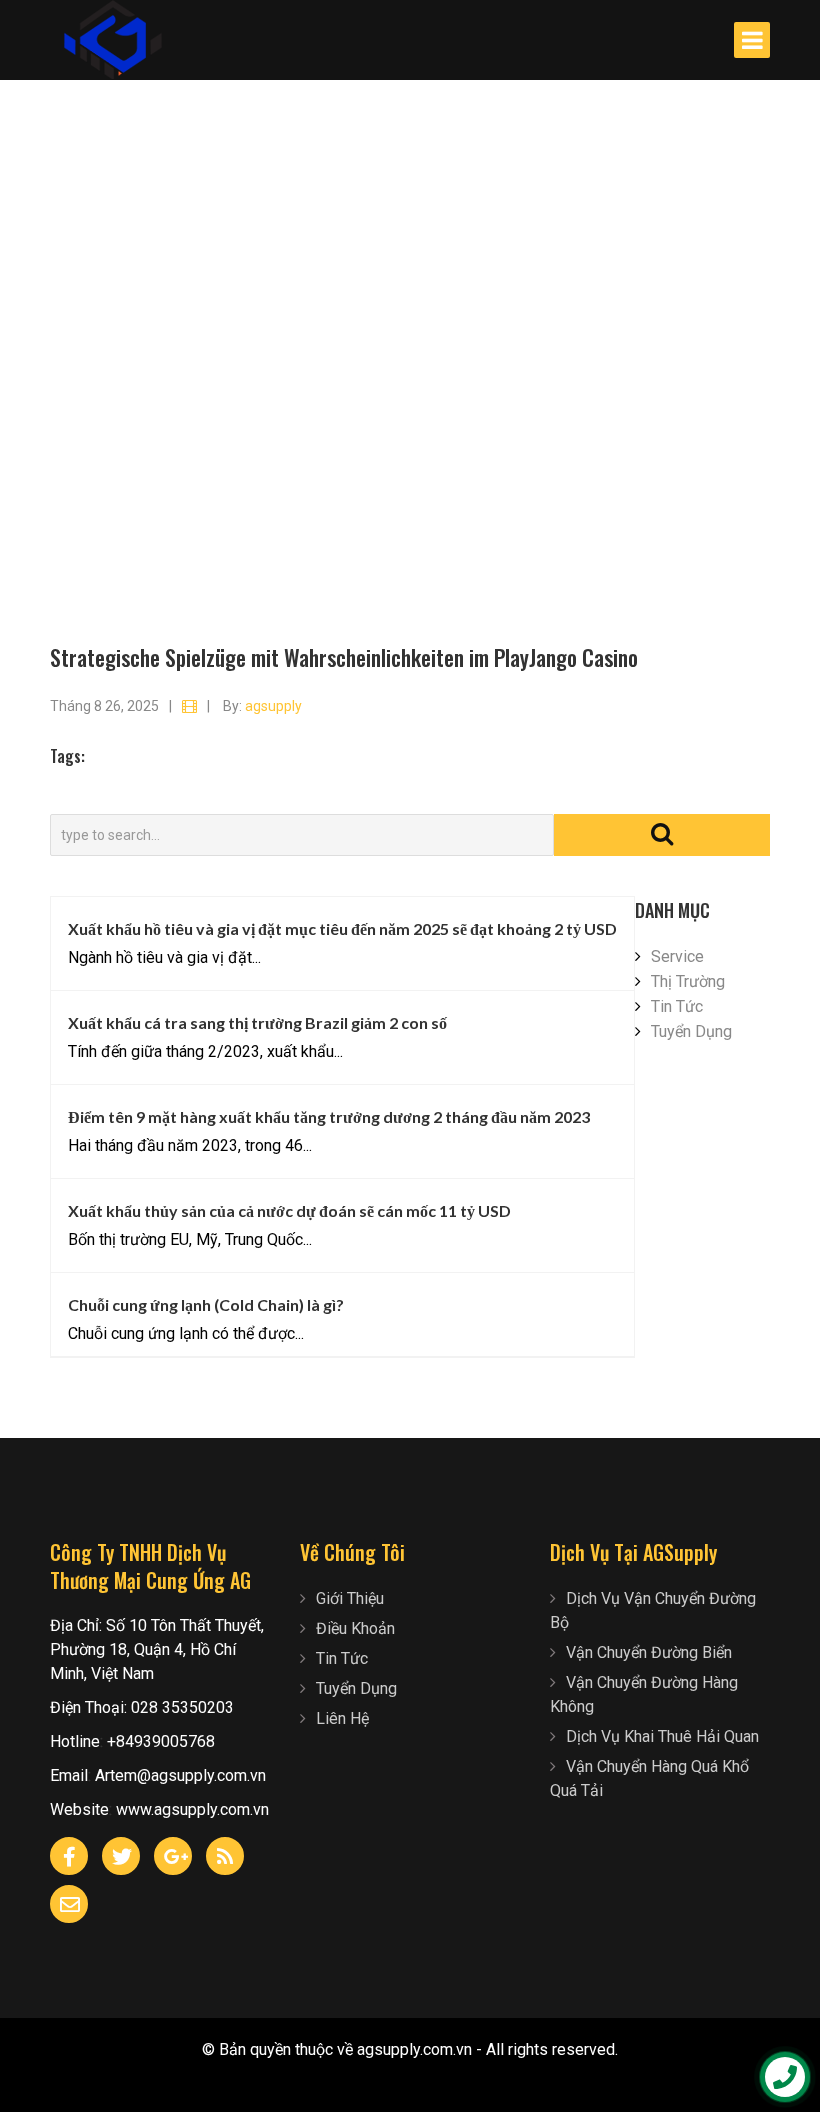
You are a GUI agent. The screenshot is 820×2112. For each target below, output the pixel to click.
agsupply (273, 706)
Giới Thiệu (350, 1598)
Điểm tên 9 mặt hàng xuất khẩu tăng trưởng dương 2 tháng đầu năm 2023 (329, 1116)
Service (677, 956)
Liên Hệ (342, 1718)
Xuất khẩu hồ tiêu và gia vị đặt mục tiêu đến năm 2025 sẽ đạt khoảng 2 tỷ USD (342, 928)
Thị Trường (688, 981)
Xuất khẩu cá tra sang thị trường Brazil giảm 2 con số (257, 1022)
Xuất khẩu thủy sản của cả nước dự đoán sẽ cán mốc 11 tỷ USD (289, 1210)
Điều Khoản (355, 1628)
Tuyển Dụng (691, 1031)
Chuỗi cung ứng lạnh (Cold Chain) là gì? (206, 1304)
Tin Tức (677, 1006)
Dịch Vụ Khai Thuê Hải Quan (662, 1736)
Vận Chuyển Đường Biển (649, 1652)
